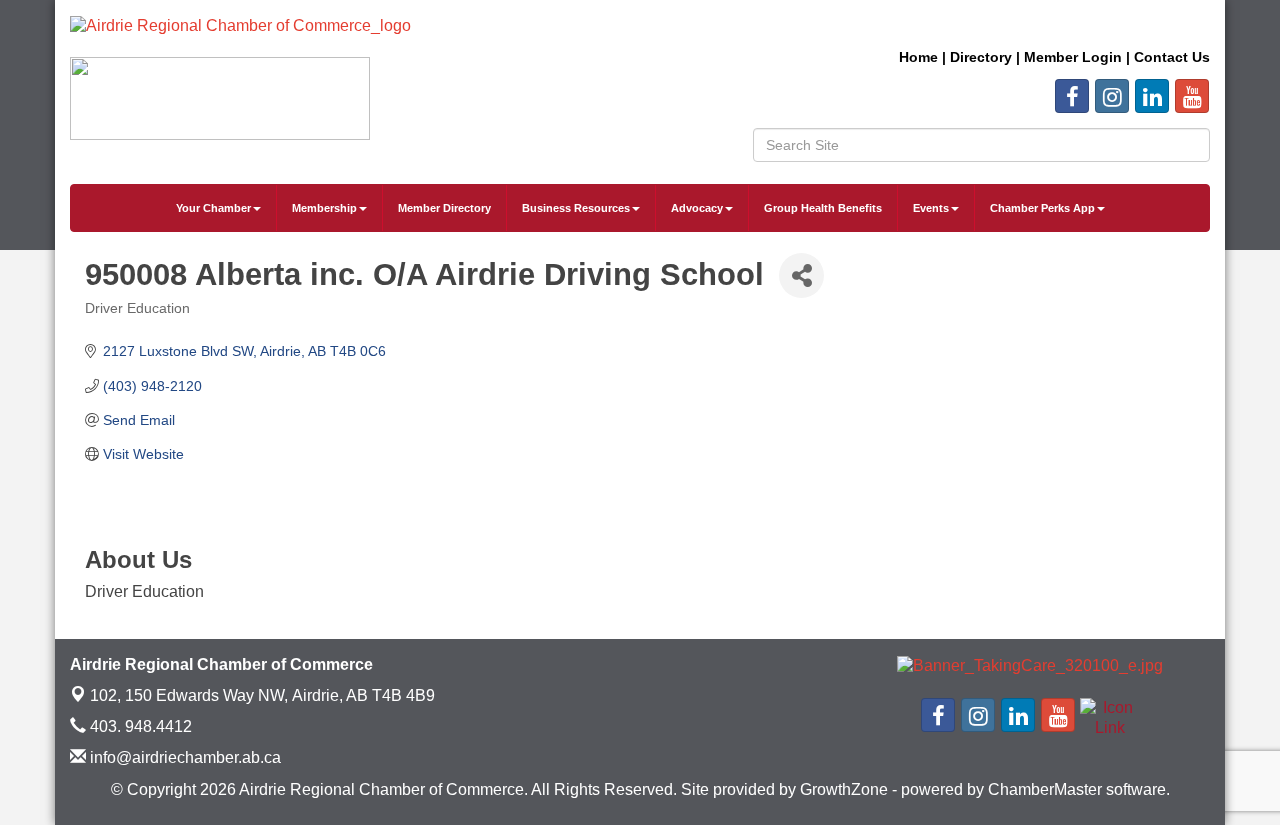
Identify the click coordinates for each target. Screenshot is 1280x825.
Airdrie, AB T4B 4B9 (262, 695)
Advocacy (697, 208)
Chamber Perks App (1042, 208)
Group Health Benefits (823, 208)
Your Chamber (213, 208)
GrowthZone (844, 789)
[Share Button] (801, 275)
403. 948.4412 (139, 726)
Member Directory (444, 208)
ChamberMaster (1045, 789)
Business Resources (576, 208)
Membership (324, 208)
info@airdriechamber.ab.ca (183, 757)
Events (931, 208)
